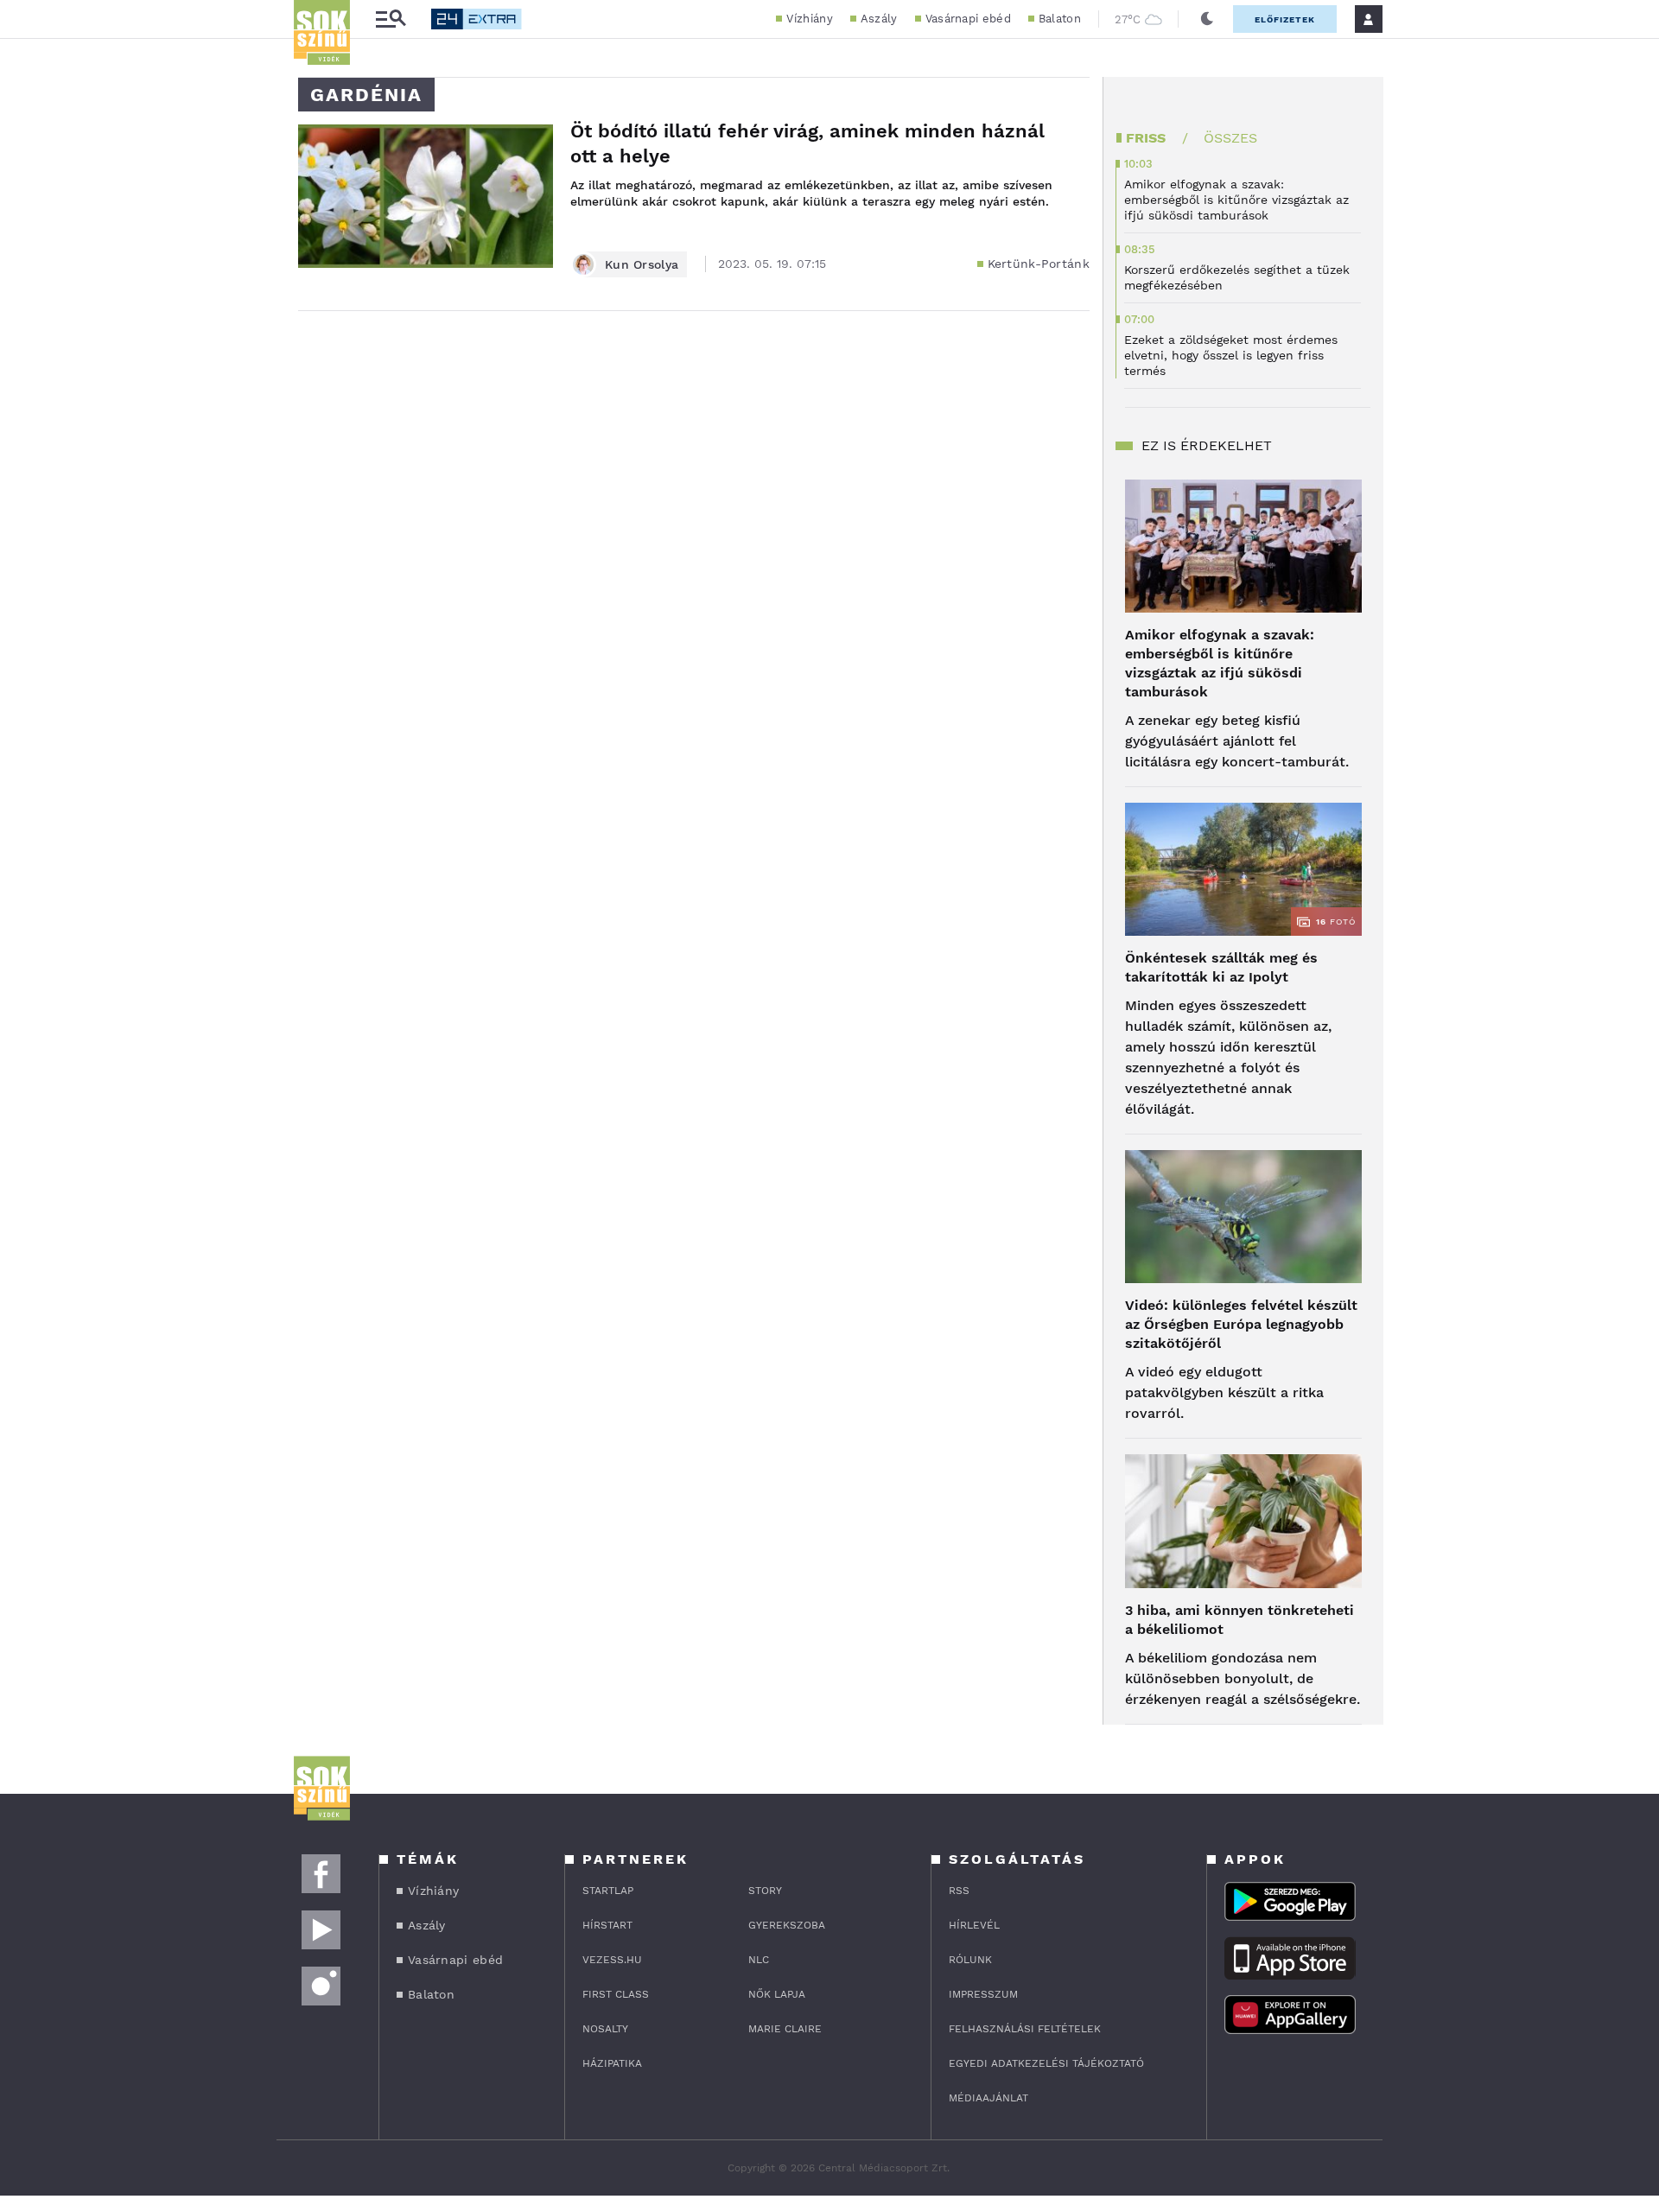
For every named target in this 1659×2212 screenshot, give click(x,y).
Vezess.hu (612, 1960)
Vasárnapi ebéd (968, 19)
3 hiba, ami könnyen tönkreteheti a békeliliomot (1239, 1620)
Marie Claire (785, 2029)
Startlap (608, 1891)
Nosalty (605, 2029)
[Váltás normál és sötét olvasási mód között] (1207, 19)
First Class (616, 1994)
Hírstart (607, 1925)
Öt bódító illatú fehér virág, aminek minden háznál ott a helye (807, 143)
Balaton (1060, 19)
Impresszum (983, 1994)
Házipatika (612, 2063)
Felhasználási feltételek (1025, 2029)
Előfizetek (1285, 19)
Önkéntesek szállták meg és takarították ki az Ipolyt (1221, 967)
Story (765, 1891)
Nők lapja (777, 1994)
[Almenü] (391, 19)
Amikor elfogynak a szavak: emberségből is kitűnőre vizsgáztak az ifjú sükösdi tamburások (1220, 663)
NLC (759, 1960)
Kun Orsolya (642, 264)
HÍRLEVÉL (974, 1925)
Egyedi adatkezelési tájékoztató (1046, 2063)
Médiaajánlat (988, 2098)
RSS (959, 1891)
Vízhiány (809, 19)
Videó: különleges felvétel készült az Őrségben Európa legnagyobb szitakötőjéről (1241, 1324)
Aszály (879, 19)
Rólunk (970, 1960)
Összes (1230, 138)
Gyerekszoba (787, 1925)
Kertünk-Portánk (1039, 264)
